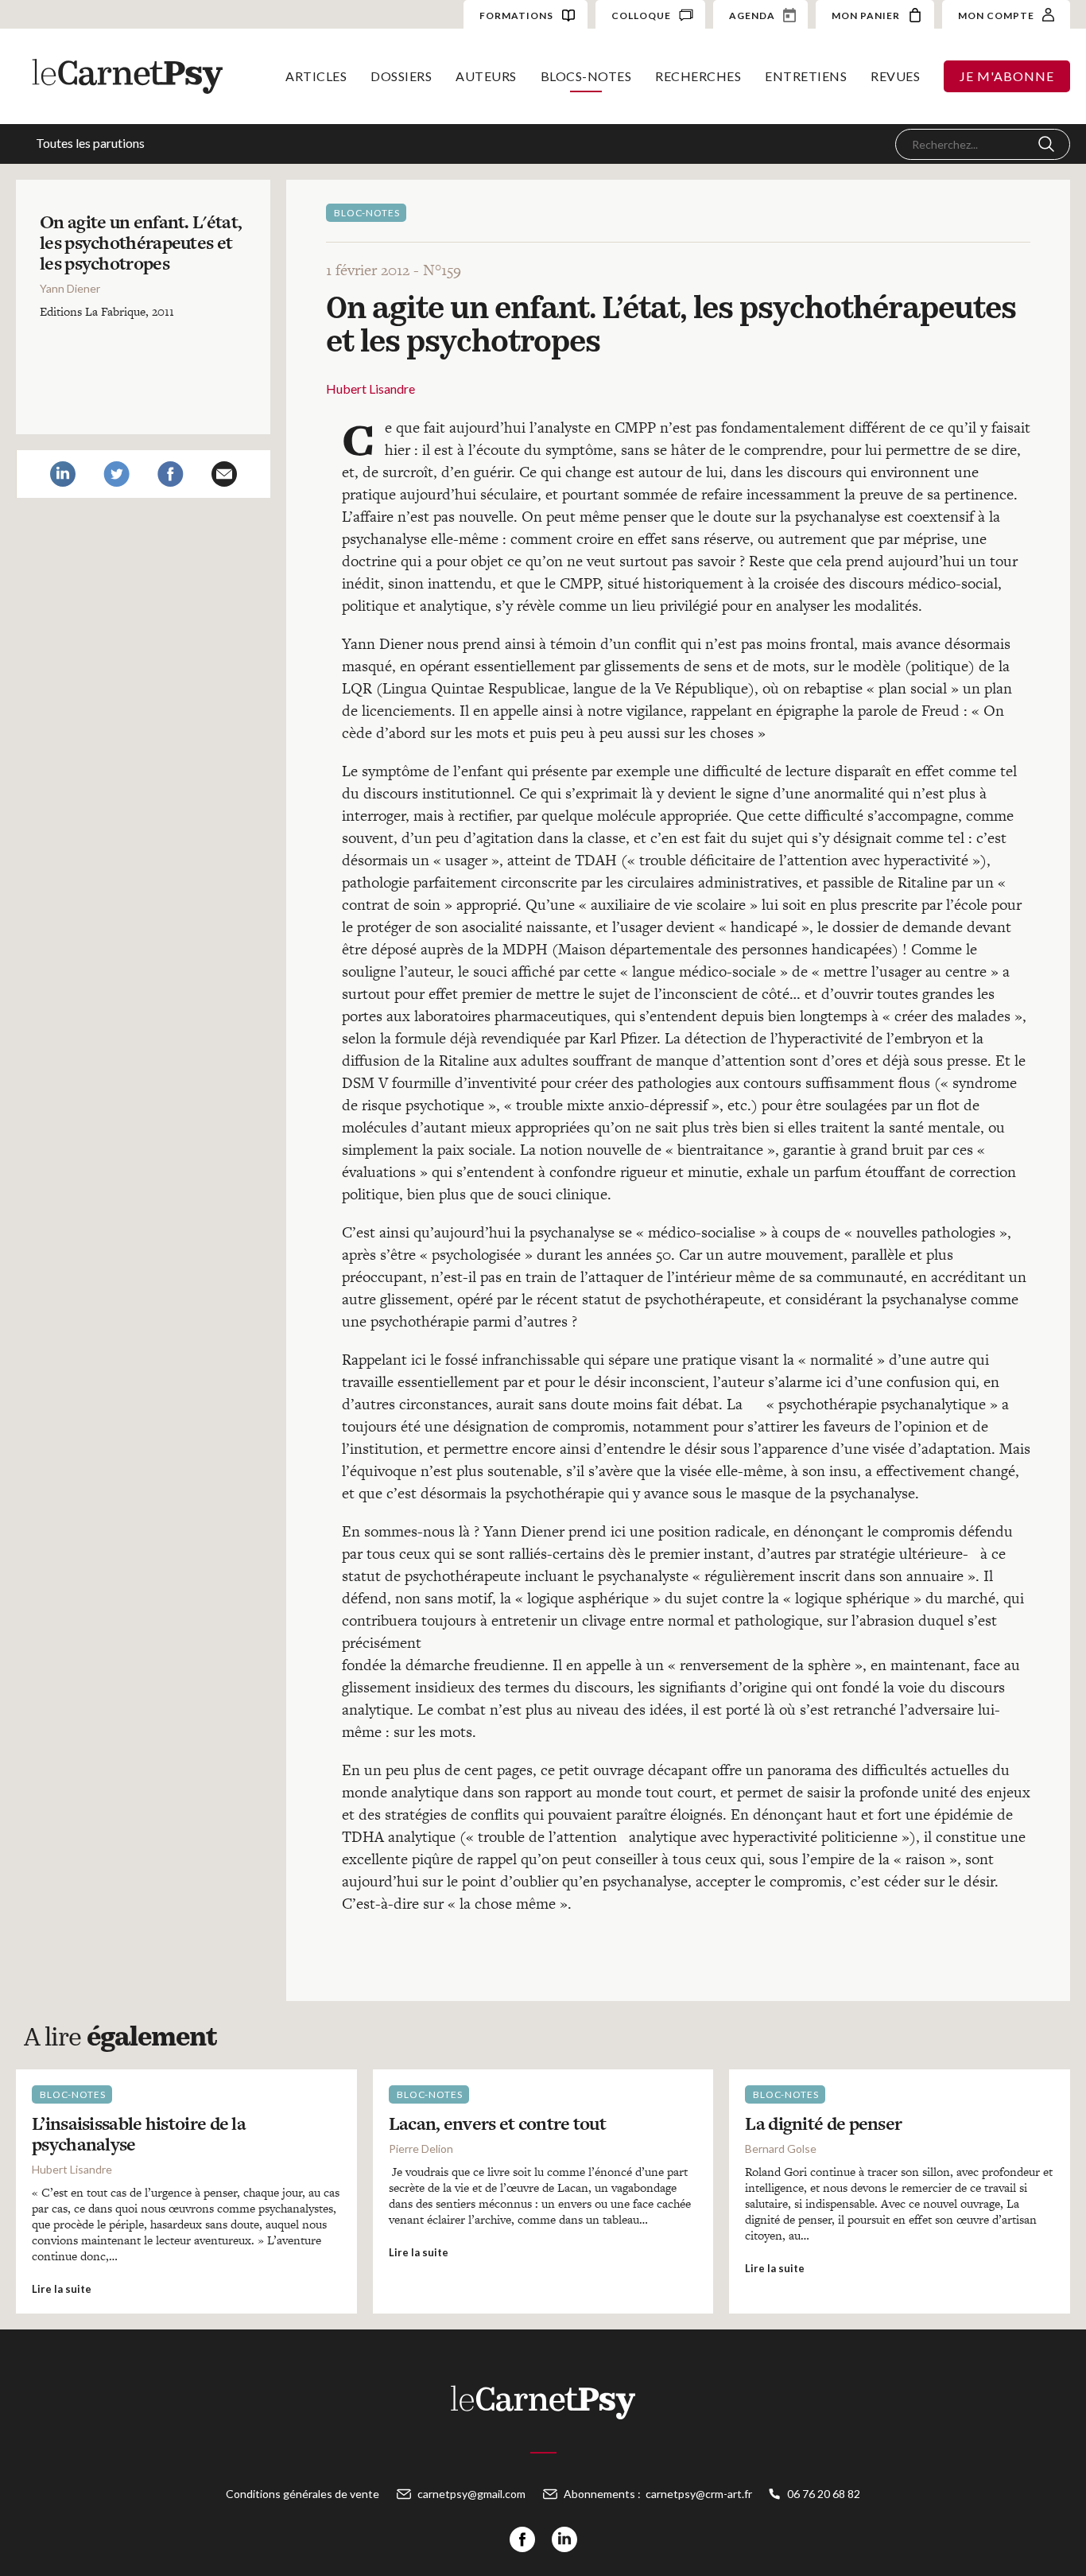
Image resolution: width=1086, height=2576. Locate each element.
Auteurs (486, 76)
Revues (895, 76)
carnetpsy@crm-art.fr (699, 2494)
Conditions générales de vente (303, 2494)
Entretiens (806, 76)
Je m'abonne (1007, 76)
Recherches (698, 76)
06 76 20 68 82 (824, 2494)
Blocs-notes (586, 76)
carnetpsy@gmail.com (471, 2494)
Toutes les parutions (90, 143)
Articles (316, 76)
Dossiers (401, 76)
